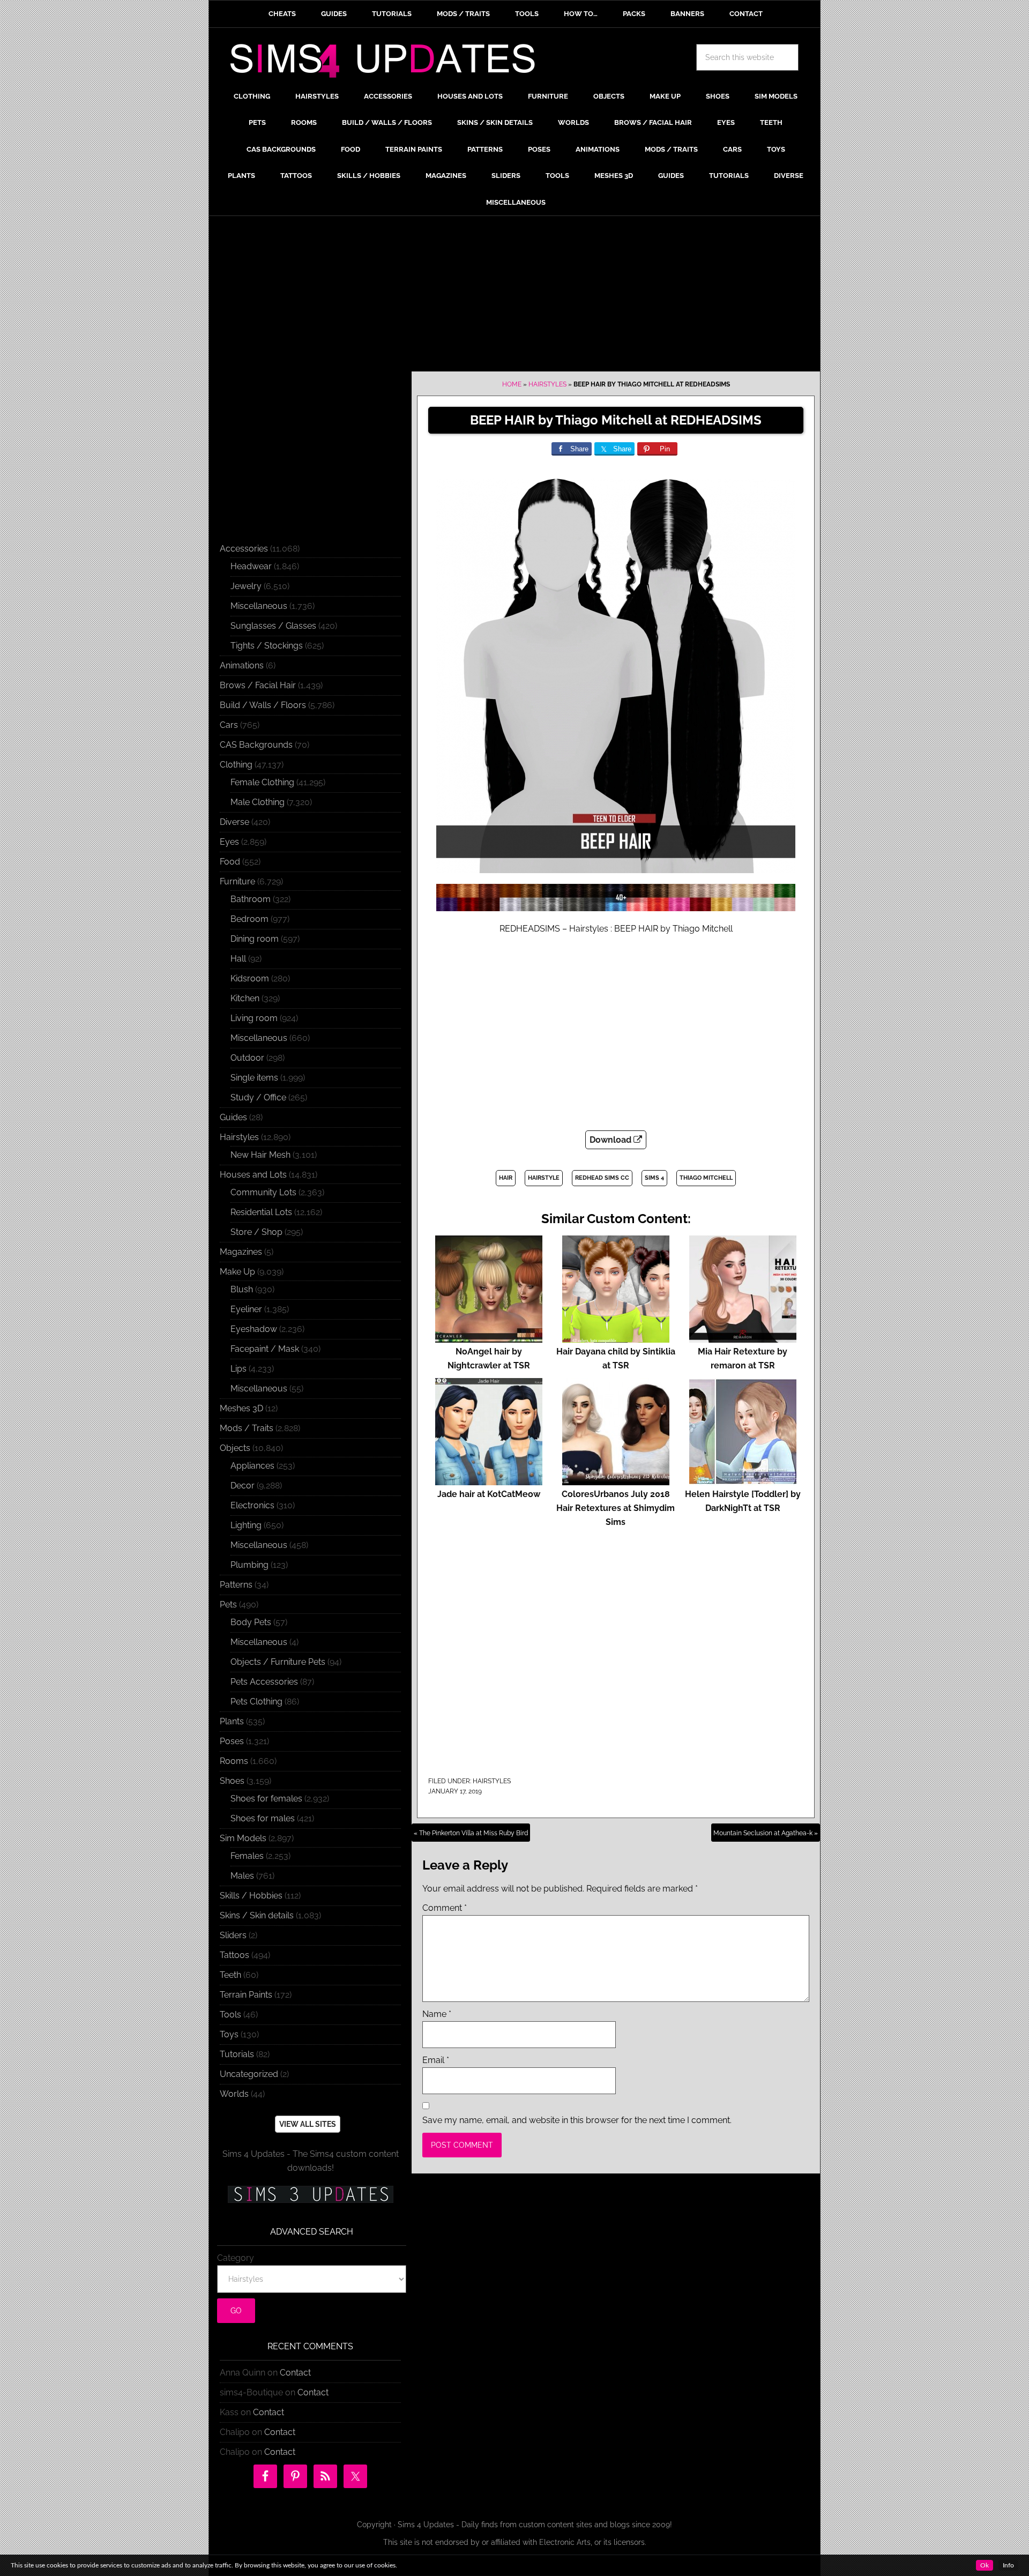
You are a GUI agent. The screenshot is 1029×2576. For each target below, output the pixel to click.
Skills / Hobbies (251, 1896)
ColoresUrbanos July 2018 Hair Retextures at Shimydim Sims (616, 1508)
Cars (229, 725)
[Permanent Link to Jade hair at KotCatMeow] (489, 1480)
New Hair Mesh (260, 1155)
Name (437, 2014)
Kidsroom (250, 978)
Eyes (229, 842)
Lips (238, 1369)
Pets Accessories (264, 1682)
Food (230, 862)
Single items (254, 1078)
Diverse (234, 822)
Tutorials (237, 2054)
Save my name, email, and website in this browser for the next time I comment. (577, 2120)
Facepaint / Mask (265, 1349)
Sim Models (243, 1838)
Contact (295, 2373)
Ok (985, 2565)
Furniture (237, 881)
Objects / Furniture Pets (278, 1662)
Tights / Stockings (267, 646)
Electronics (252, 1505)
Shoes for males (263, 1818)
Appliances (252, 1466)
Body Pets (251, 1622)
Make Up (237, 1272)
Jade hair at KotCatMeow (489, 1494)
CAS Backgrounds (256, 745)
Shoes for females (266, 1799)
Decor (243, 1486)
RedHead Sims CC (602, 1178)
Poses (232, 1741)
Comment (445, 1908)
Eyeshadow (254, 1329)
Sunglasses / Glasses (273, 626)
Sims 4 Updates (389, 63)
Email (436, 2060)
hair (506, 1178)
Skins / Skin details (257, 1915)
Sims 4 (654, 1178)
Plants (232, 1721)
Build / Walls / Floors (263, 705)
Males (242, 1876)
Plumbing (249, 1565)
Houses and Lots (253, 1175)
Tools (230, 2015)
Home (512, 384)
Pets (228, 1605)
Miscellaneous (259, 606)
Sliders (233, 1935)
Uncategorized (249, 2074)
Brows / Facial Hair (258, 685)
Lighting (246, 1525)
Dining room (255, 939)
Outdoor (247, 1058)
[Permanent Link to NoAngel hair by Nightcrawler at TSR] (489, 1338)
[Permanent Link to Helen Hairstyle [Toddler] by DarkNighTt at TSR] (743, 1480)
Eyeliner (246, 1309)
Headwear (251, 566)
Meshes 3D (241, 1408)
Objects (235, 1448)
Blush (242, 1289)
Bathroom (251, 899)
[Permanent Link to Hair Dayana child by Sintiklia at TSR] (616, 1338)
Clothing (236, 765)
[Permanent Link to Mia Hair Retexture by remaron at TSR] (743, 1338)
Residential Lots (261, 1212)
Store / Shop (256, 1232)
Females (247, 1856)
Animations (242, 665)
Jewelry (246, 586)
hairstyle (544, 1178)
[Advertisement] (514, 296)
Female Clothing (262, 782)
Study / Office (258, 1097)
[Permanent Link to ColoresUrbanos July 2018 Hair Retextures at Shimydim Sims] (616, 1480)
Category (236, 2258)
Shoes (232, 1781)
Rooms (234, 1761)
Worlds (234, 2094)
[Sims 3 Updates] (310, 2194)
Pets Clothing (256, 1702)
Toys (229, 2034)
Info (1008, 2565)
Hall (238, 959)
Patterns (236, 1585)
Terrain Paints (246, 1995)
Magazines (241, 1252)
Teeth (230, 1975)
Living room (254, 1018)
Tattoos (234, 1955)
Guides (233, 1117)
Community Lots (263, 1192)
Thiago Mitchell (706, 1178)
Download (612, 1140)
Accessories (244, 549)
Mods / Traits (247, 1428)
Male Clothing (258, 802)
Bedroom (249, 919)
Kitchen (245, 998)
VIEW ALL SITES (308, 2124)
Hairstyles (547, 384)
